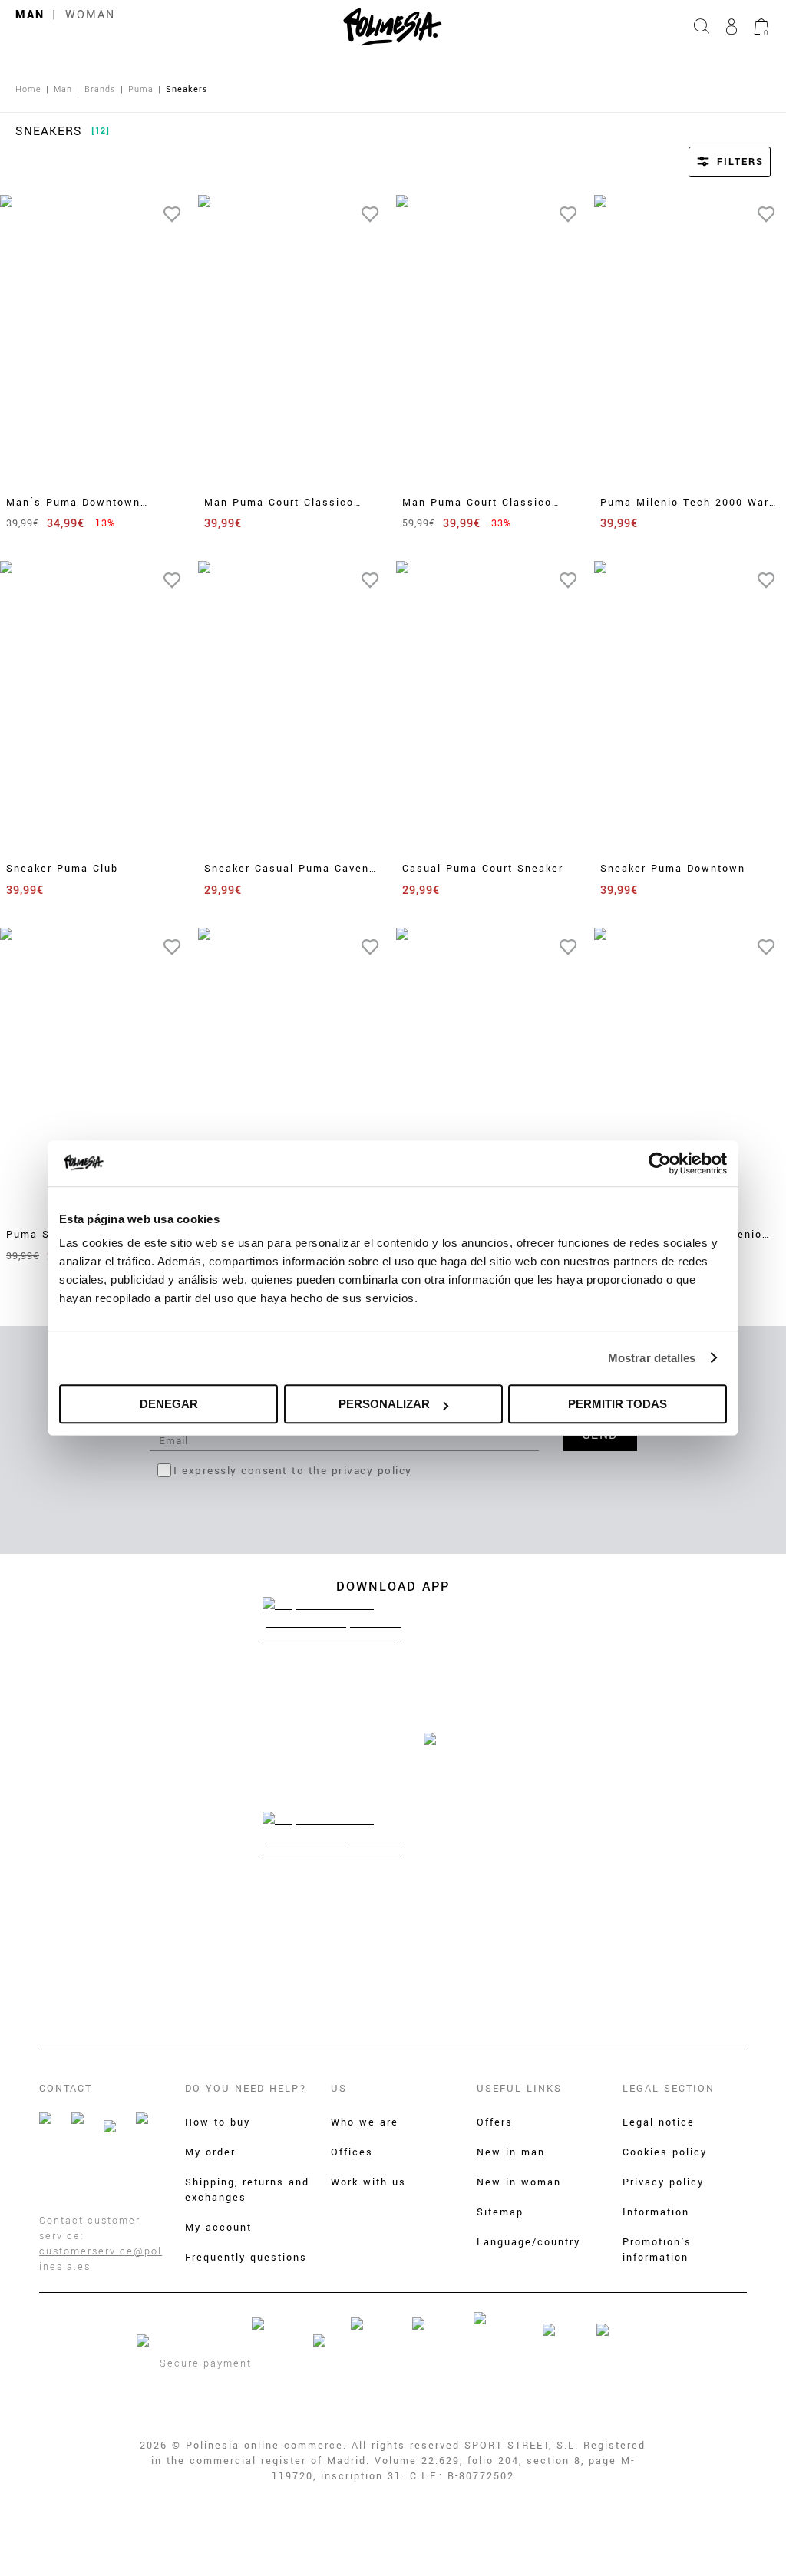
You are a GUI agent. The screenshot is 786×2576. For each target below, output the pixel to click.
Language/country (528, 2242)
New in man (511, 2152)
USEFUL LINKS (519, 2089)
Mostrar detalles (652, 1358)
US (339, 2089)
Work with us (368, 2182)
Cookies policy (665, 2152)
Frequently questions (246, 2258)
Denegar (169, 1404)
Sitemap (500, 2212)
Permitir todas (618, 1404)
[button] (709, 162)
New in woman (519, 2182)
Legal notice (659, 2122)
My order (210, 2152)
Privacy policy (663, 2182)
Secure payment (206, 2363)
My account (218, 2228)
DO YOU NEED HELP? (246, 2089)
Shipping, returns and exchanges (247, 2190)
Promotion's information (657, 2250)
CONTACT (66, 2089)
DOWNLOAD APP (393, 1586)
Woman (90, 15)
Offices (352, 2152)
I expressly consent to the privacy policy (293, 1471)
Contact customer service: (90, 2228)
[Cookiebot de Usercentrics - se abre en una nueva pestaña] (660, 1163)
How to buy (218, 2122)
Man (30, 15)
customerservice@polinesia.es (101, 2259)
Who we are (365, 2122)
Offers (495, 2122)
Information (656, 2212)
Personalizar (384, 1404)
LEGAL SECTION (669, 2089)
